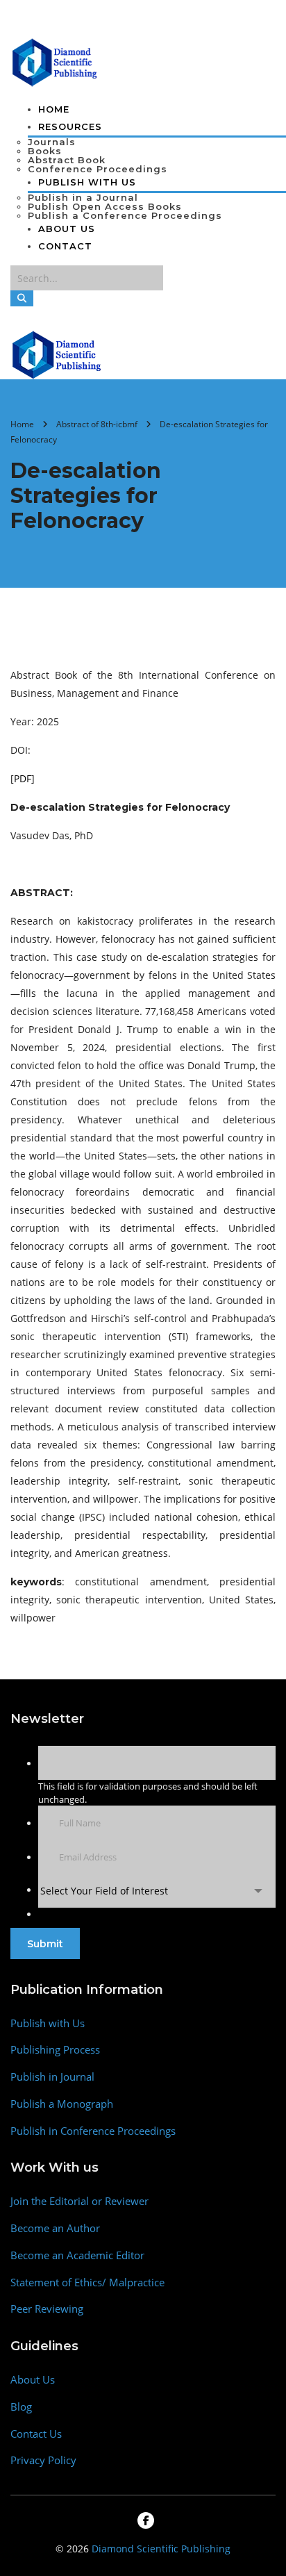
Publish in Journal (52, 2077)
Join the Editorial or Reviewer (79, 2201)
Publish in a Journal (83, 197)
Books (45, 151)
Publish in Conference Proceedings (93, 2131)
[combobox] (157, 1891)
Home (54, 109)
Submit (45, 1944)
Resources (70, 126)
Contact (65, 246)
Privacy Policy (43, 2460)
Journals (52, 142)
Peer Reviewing (47, 2309)
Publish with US (87, 182)
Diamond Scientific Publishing (161, 2549)
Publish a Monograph (62, 2104)
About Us (67, 229)
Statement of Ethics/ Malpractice (87, 2282)
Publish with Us (48, 2023)
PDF (23, 778)
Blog (21, 2407)
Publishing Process (55, 2050)
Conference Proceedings (98, 169)
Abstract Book (67, 160)
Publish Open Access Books (105, 206)
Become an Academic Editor (77, 2255)
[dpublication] (55, 61)
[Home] (57, 354)
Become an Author (55, 2228)
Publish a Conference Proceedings (125, 215)
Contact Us (36, 2434)
